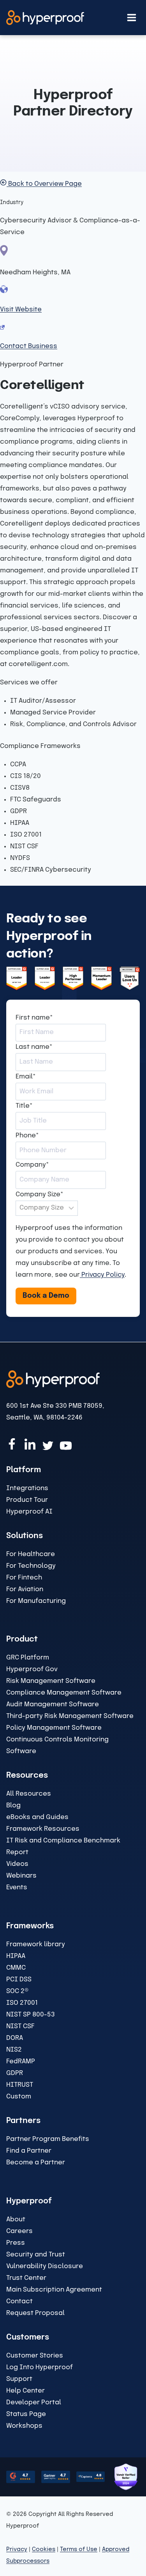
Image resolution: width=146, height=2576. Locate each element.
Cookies (44, 2549)
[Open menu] (131, 17)
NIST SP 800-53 (31, 2015)
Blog (13, 1806)
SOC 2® (17, 1991)
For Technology (31, 1566)
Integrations (27, 1488)
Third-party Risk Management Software (70, 1716)
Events (17, 1888)
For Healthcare (31, 1554)
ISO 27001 (22, 2003)
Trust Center (26, 2278)
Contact (19, 2302)
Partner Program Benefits (48, 2139)
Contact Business (29, 346)
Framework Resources (43, 1829)
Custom (19, 2097)
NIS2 (14, 2050)
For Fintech (24, 1578)
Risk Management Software (51, 1681)
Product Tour (27, 1500)
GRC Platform (28, 1658)
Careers (19, 2231)
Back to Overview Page (44, 184)
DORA (15, 2038)
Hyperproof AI (29, 1512)
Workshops (24, 2426)
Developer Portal (34, 2403)
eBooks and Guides (37, 1817)
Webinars (21, 1876)
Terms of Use (79, 2549)
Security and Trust (36, 2255)
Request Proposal (35, 2313)
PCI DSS (19, 1980)
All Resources (29, 1794)
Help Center (26, 2391)
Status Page (26, 2414)
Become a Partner (36, 2163)
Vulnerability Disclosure (45, 2266)
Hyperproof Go (30, 1669)
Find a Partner (29, 2151)
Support (19, 2379)
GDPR (15, 2073)
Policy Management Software (54, 1728)
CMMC (16, 1968)
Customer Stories (35, 2356)
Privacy (17, 2549)
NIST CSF (20, 2026)
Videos (17, 1864)
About (16, 2220)
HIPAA (16, 1956)
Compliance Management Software (64, 1693)
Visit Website (21, 310)
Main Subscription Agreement (54, 2290)
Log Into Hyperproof (40, 2367)
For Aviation (25, 1589)
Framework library (36, 1944)
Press (16, 2243)
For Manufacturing (36, 1601)
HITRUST (20, 2085)
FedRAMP (21, 2062)
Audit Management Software (53, 1705)
